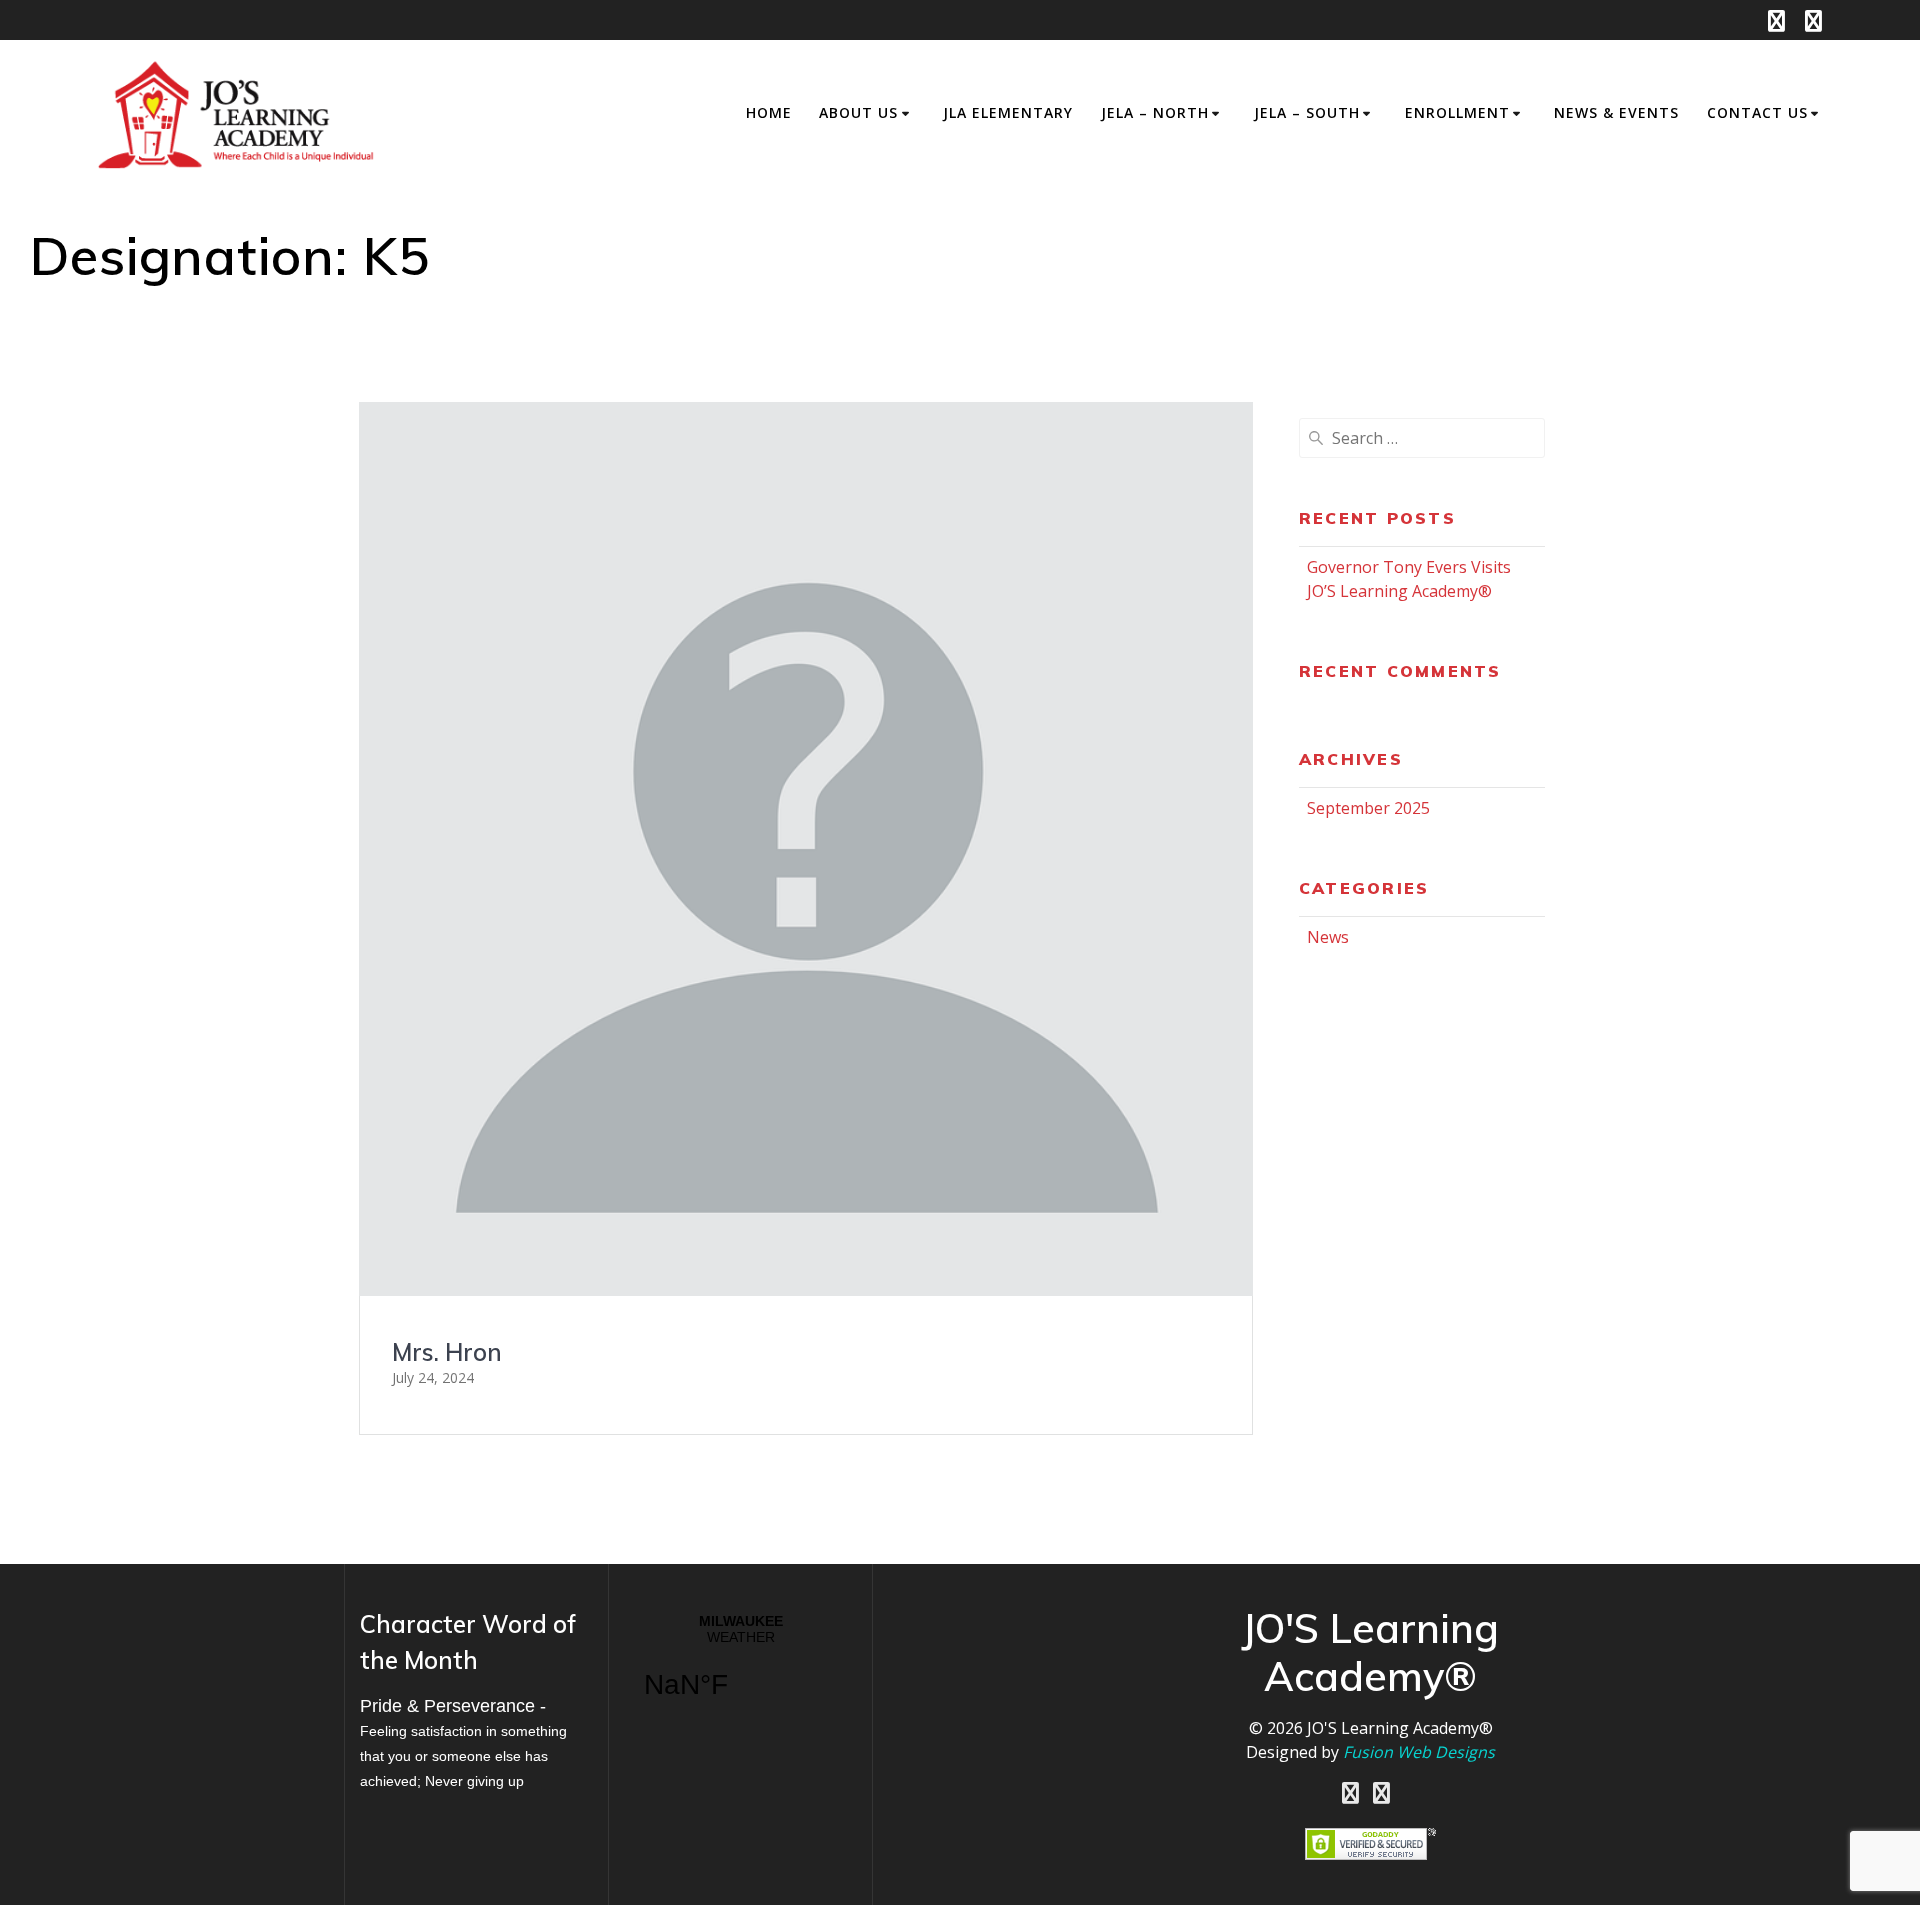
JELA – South (1307, 112)
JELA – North (1155, 112)
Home (769, 112)
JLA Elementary (1008, 112)
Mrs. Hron (447, 1352)
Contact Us (1757, 112)
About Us (858, 112)
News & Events (1616, 112)
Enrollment (1457, 112)
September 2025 (1368, 808)
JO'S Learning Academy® (1400, 1728)
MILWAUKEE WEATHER (740, 1669)
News (1328, 937)
